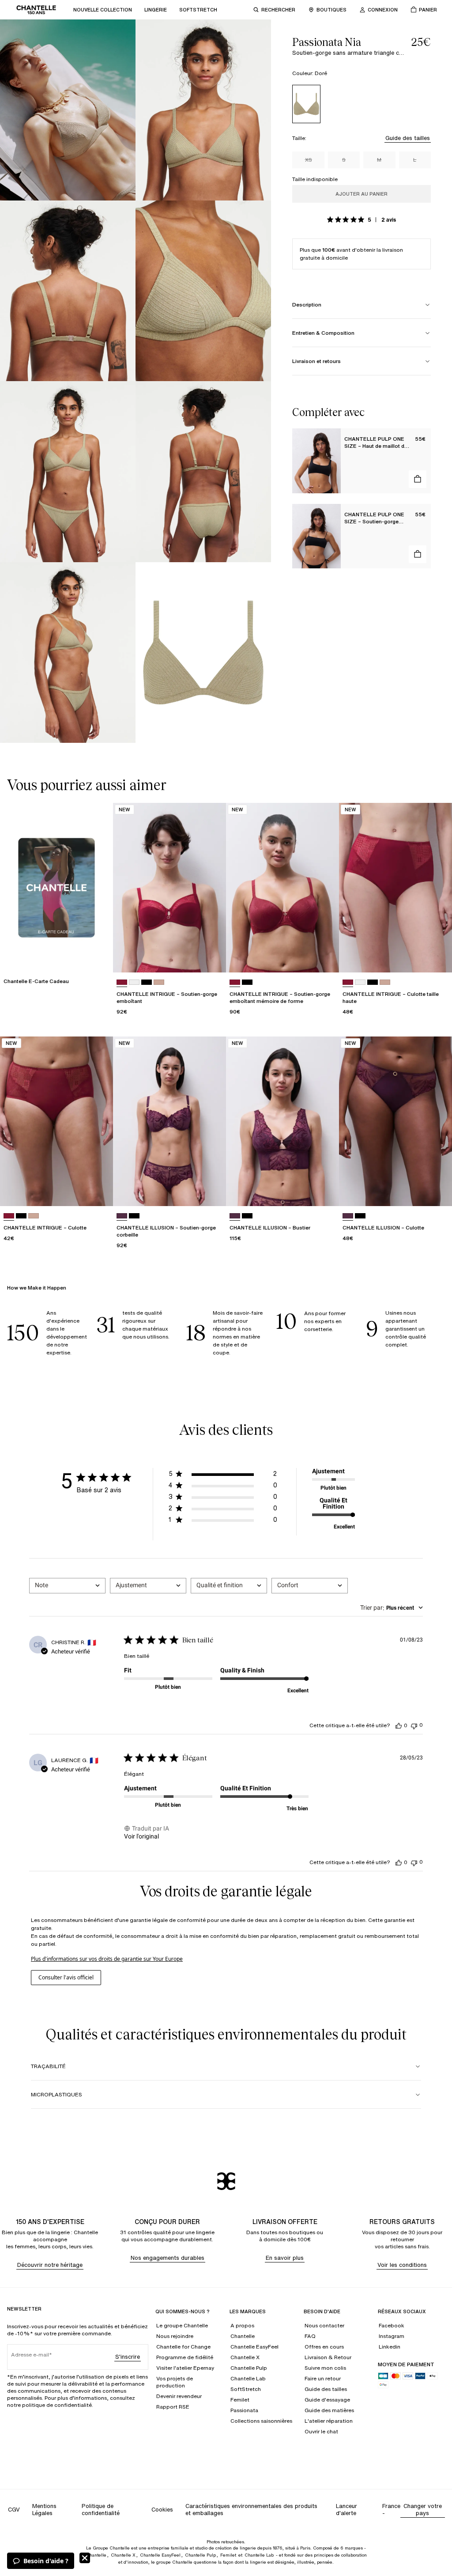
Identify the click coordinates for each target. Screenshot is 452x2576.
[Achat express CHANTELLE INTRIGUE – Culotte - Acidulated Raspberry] (98, 1191)
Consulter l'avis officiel (66, 1977)
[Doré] (306, 104)
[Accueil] (36, 10)
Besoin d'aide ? (46, 2561)
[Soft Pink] (159, 982)
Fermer (85, 2558)
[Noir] (147, 982)
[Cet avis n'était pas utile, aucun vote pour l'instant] (414, 1725)
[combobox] (67, 1586)
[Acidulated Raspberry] (122, 982)
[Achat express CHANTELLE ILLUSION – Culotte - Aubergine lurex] (437, 1191)
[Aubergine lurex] (122, 1216)
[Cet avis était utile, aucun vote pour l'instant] (399, 1725)
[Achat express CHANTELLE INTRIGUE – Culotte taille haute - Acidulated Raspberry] (437, 957)
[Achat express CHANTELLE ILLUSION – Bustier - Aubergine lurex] (324, 1191)
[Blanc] (134, 982)
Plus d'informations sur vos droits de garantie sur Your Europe (107, 1959)
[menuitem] (103, 10)
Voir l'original (141, 1836)
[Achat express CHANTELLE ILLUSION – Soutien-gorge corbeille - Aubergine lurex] (211, 1191)
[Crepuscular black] (134, 1216)
